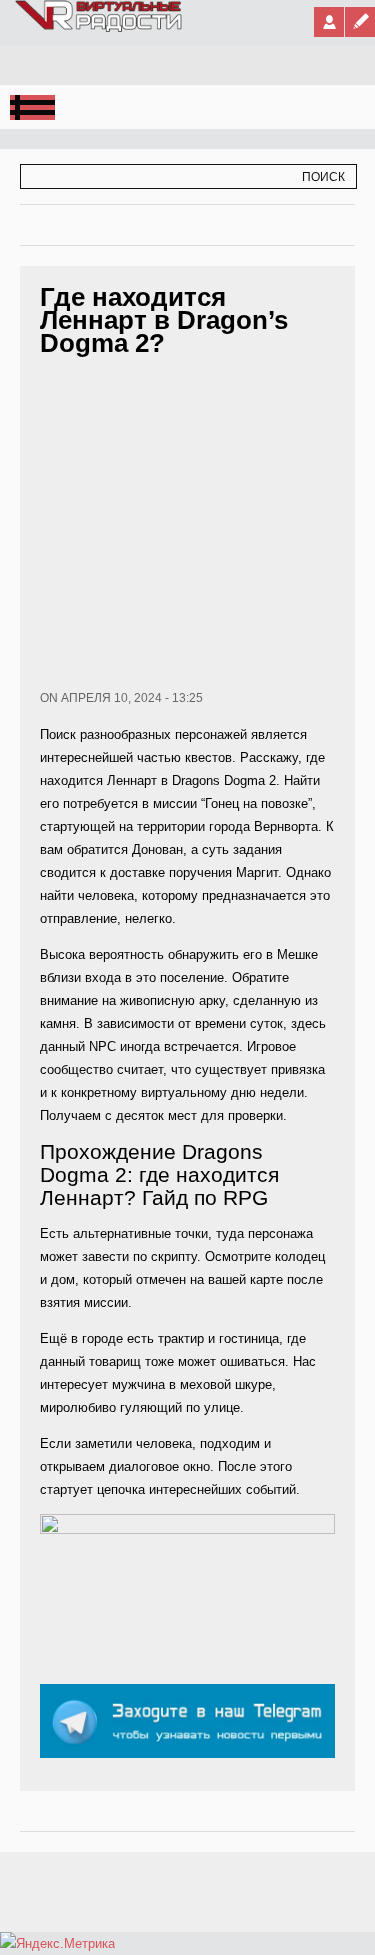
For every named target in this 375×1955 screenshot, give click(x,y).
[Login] (329, 22)
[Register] (360, 22)
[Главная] (99, 28)
